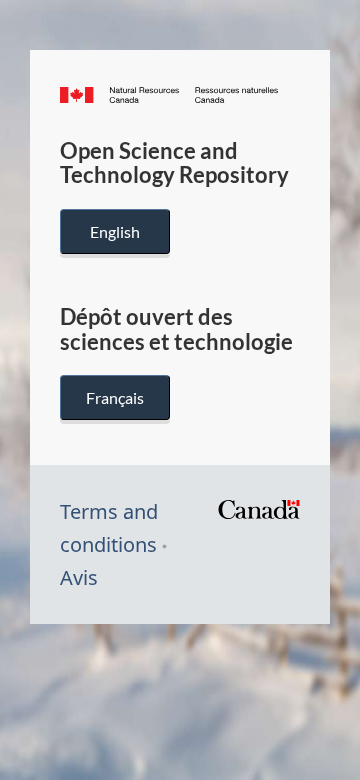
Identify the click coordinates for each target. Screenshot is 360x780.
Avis (79, 577)
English (115, 231)
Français (115, 397)
